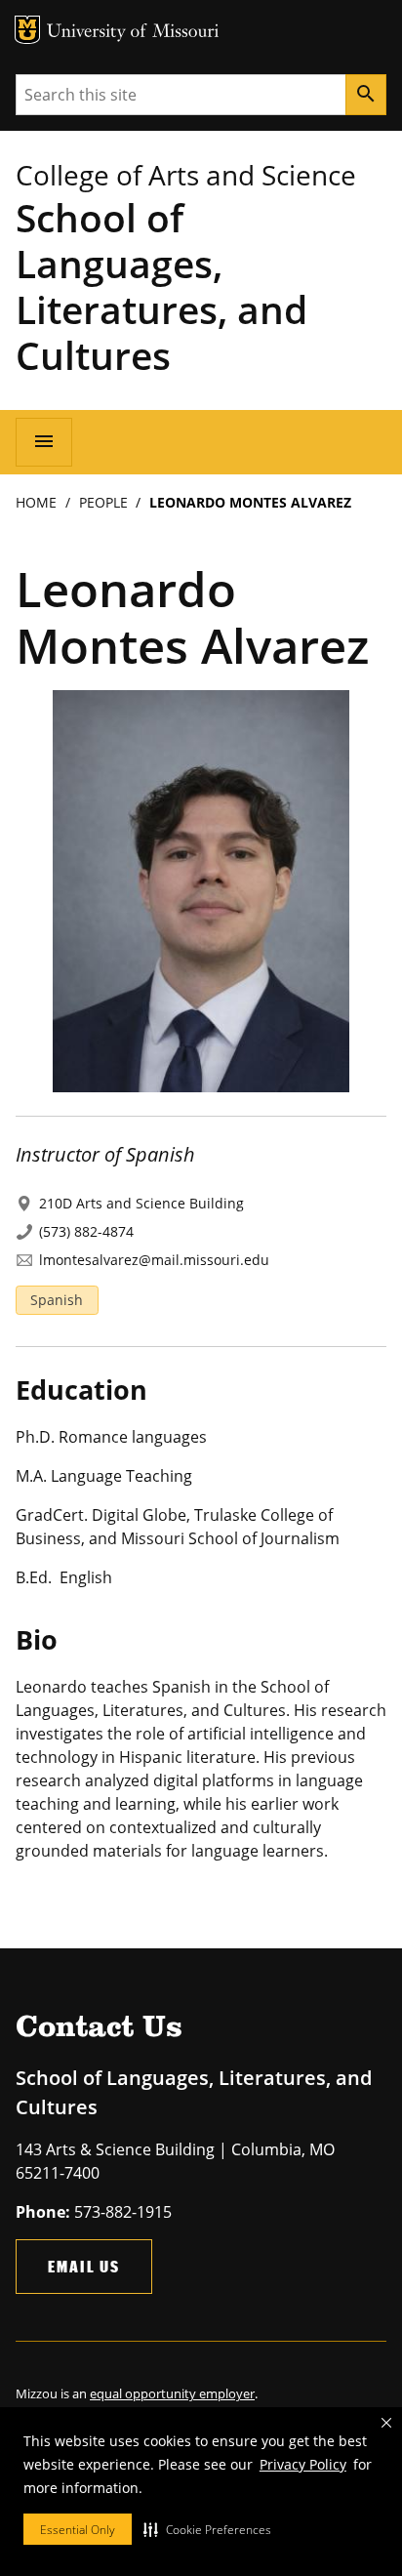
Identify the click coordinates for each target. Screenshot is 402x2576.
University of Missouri (133, 33)
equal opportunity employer (172, 2393)
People (103, 502)
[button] (207, 2529)
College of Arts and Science (186, 175)
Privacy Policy (303, 2464)
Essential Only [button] (78, 2530)
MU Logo (27, 30)
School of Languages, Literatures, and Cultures (161, 286)
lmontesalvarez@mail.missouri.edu (154, 1260)
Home (36, 502)
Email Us (84, 2266)
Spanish (57, 1300)
